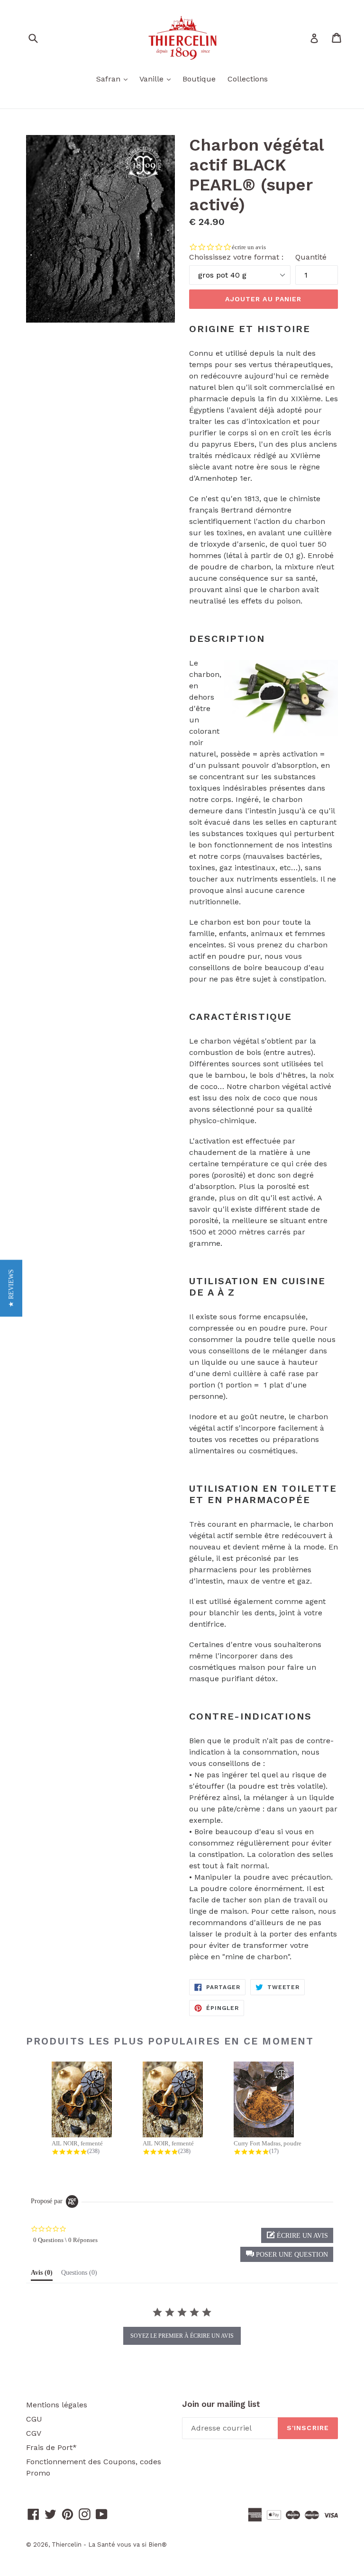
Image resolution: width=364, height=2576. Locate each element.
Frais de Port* (51, 2447)
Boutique (199, 79)
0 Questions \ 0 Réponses (65, 2240)
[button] (287, 2254)
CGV (34, 2433)
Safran (114, 79)
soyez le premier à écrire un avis (182, 2336)
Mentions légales (57, 2405)
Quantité (311, 257)
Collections (248, 79)
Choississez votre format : (236, 257)
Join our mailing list (221, 2404)
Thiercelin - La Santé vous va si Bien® (109, 2544)
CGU (34, 2419)
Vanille (157, 79)
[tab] (42, 2275)
